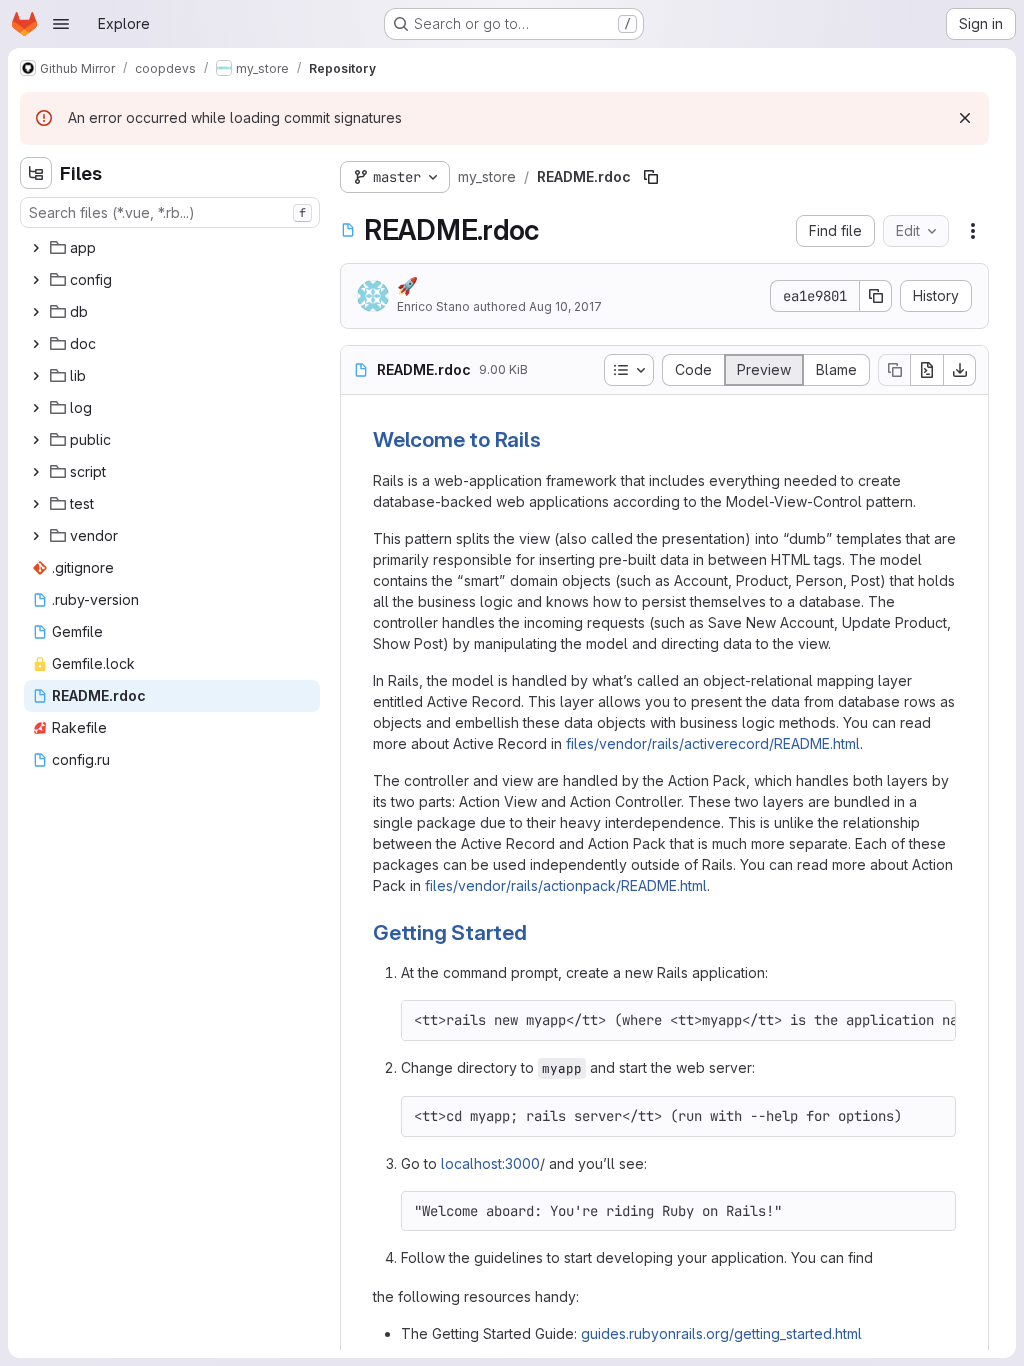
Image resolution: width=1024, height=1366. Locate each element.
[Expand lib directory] (36, 376)
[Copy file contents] (894, 370)
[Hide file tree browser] (36, 173)
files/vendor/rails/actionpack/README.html (566, 885)
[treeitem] (172, 248)
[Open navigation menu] (61, 24)
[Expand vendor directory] (36, 536)
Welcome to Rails (457, 439)
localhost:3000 (490, 1163)
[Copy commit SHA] (876, 296)
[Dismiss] (965, 118)
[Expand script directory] (36, 472)
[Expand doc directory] (36, 344)
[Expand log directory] (36, 408)
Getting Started (450, 932)
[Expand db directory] (36, 312)
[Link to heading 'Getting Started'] (538, 932)
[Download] (960, 370)
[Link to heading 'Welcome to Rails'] (552, 439)
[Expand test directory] (36, 504)
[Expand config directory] (36, 280)
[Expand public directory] (36, 440)
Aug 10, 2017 (565, 306)
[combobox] (170, 212)
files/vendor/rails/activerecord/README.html (713, 743)
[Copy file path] (651, 177)
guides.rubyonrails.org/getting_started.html (721, 1333)
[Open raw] (927, 370)
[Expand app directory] (36, 248)
